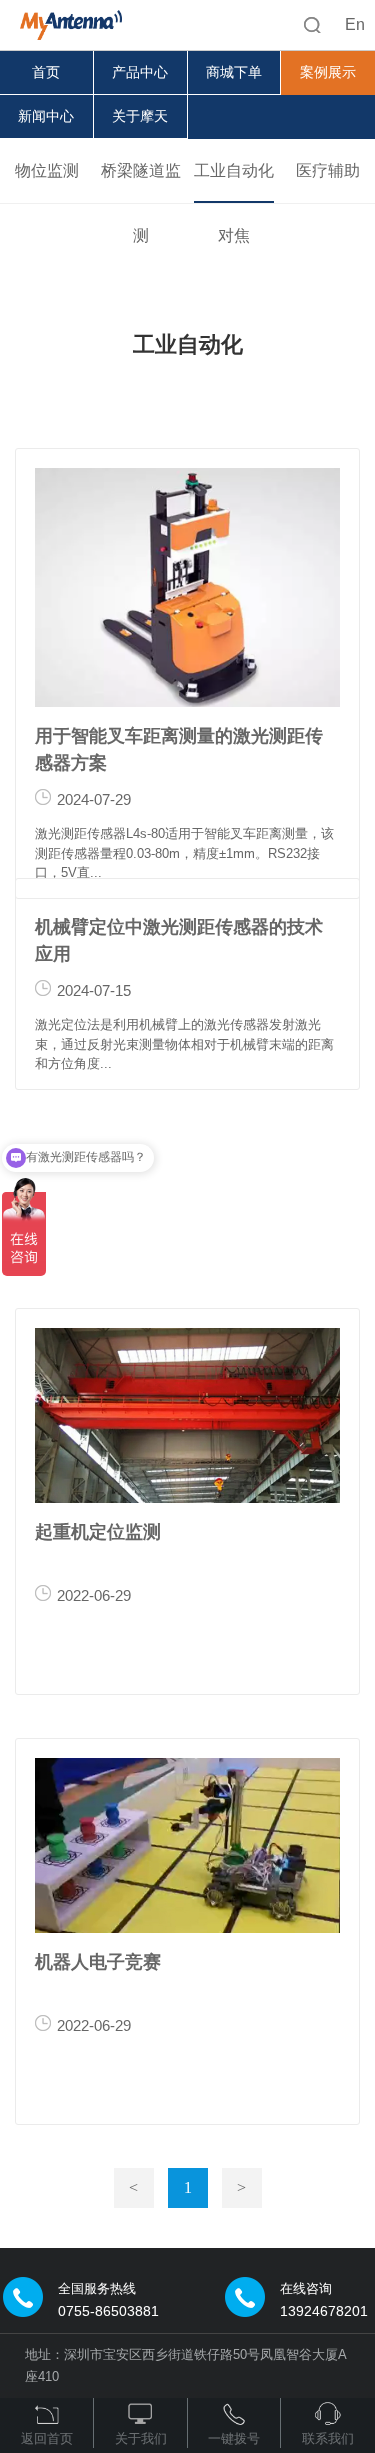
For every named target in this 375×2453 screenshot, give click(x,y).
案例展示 (328, 72)
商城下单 (234, 72)
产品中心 (140, 72)
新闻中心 (46, 116)
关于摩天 (140, 116)
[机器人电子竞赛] (187, 1845)
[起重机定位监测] (187, 1415)
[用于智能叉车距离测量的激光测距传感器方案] (187, 587)
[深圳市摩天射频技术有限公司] (64, 20)
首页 (46, 72)
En (355, 24)
